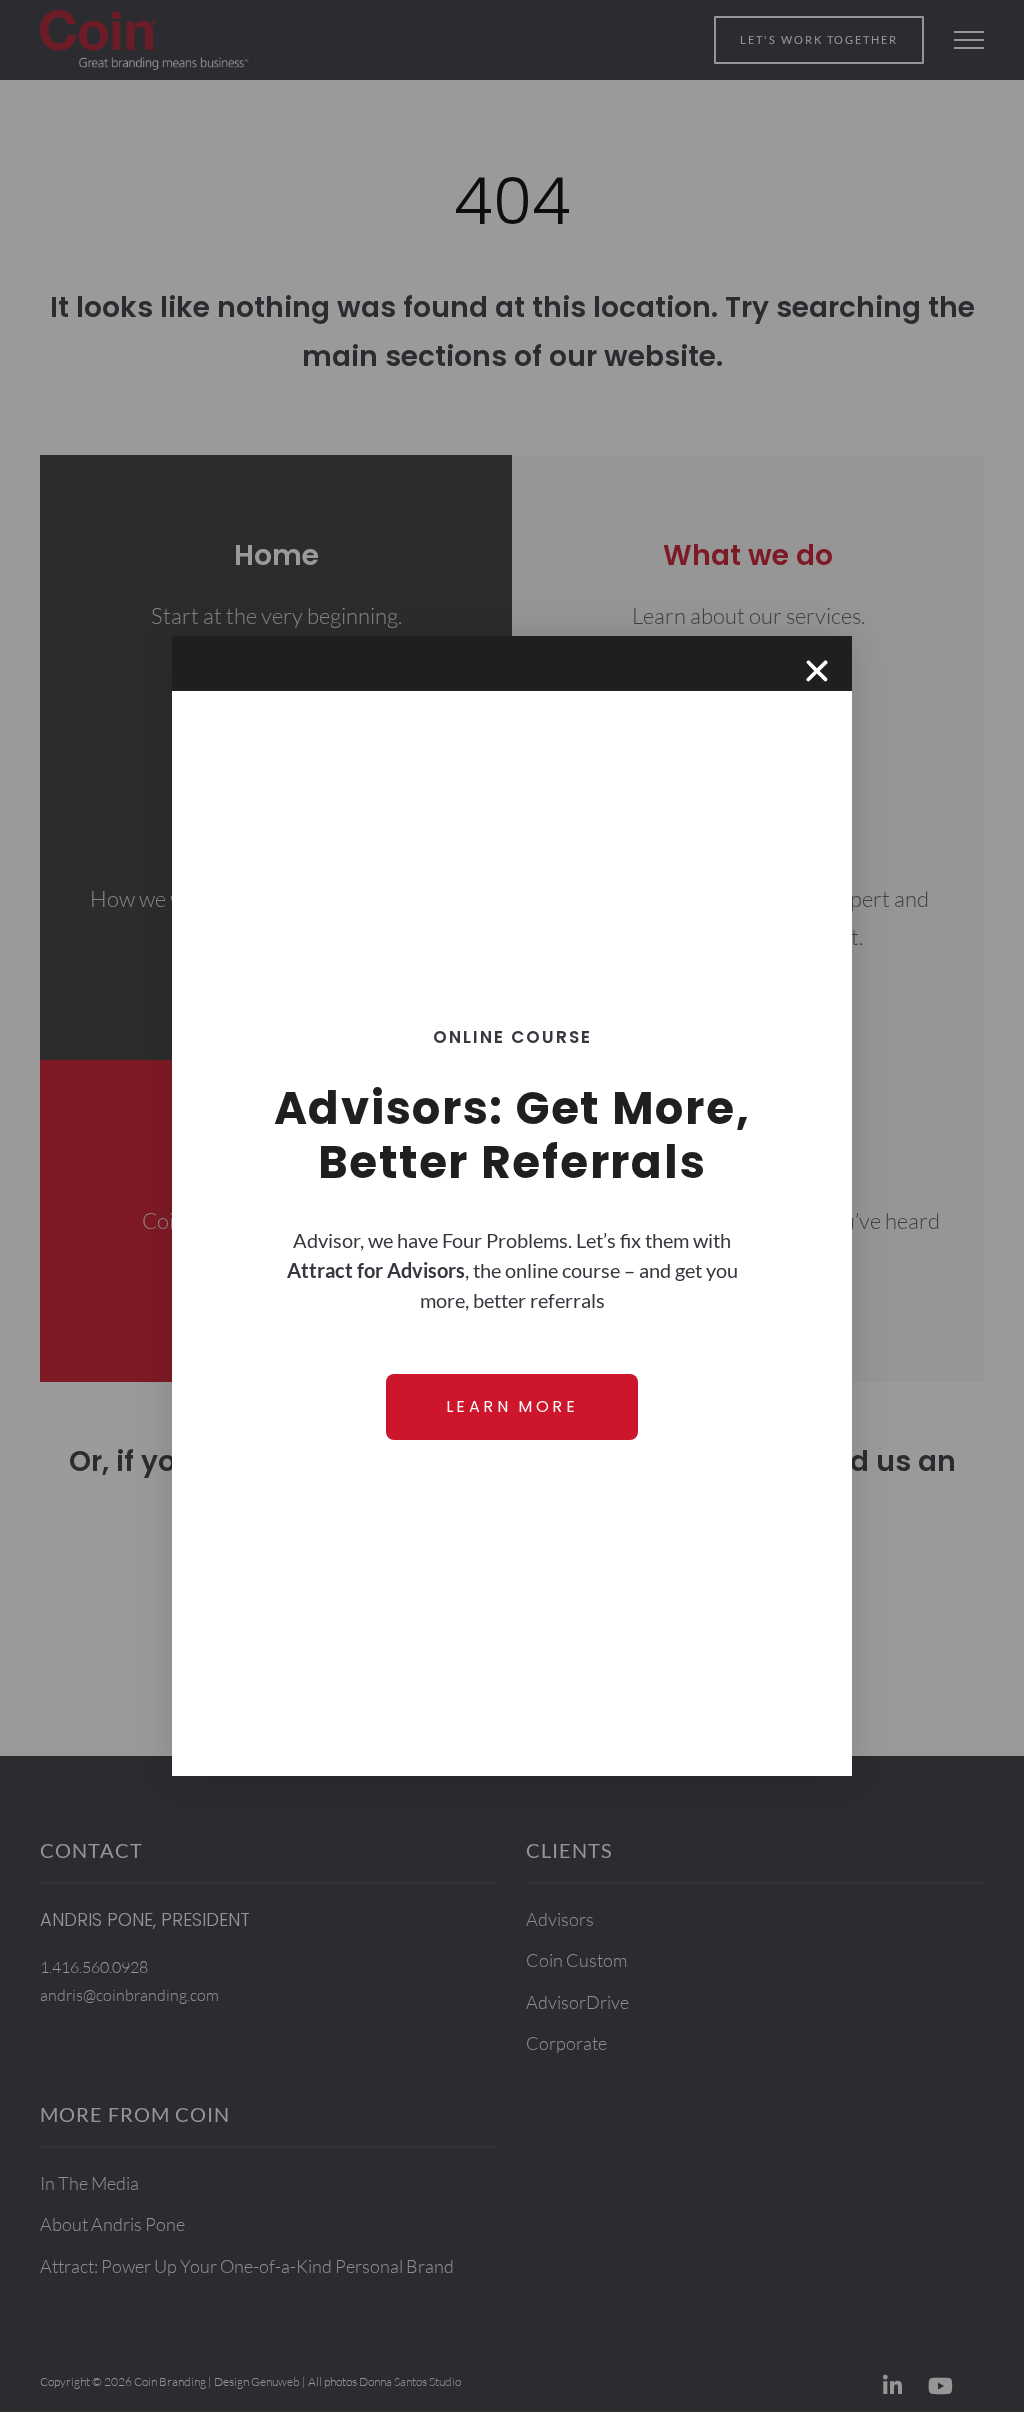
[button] (817, 671)
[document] (512, 1206)
